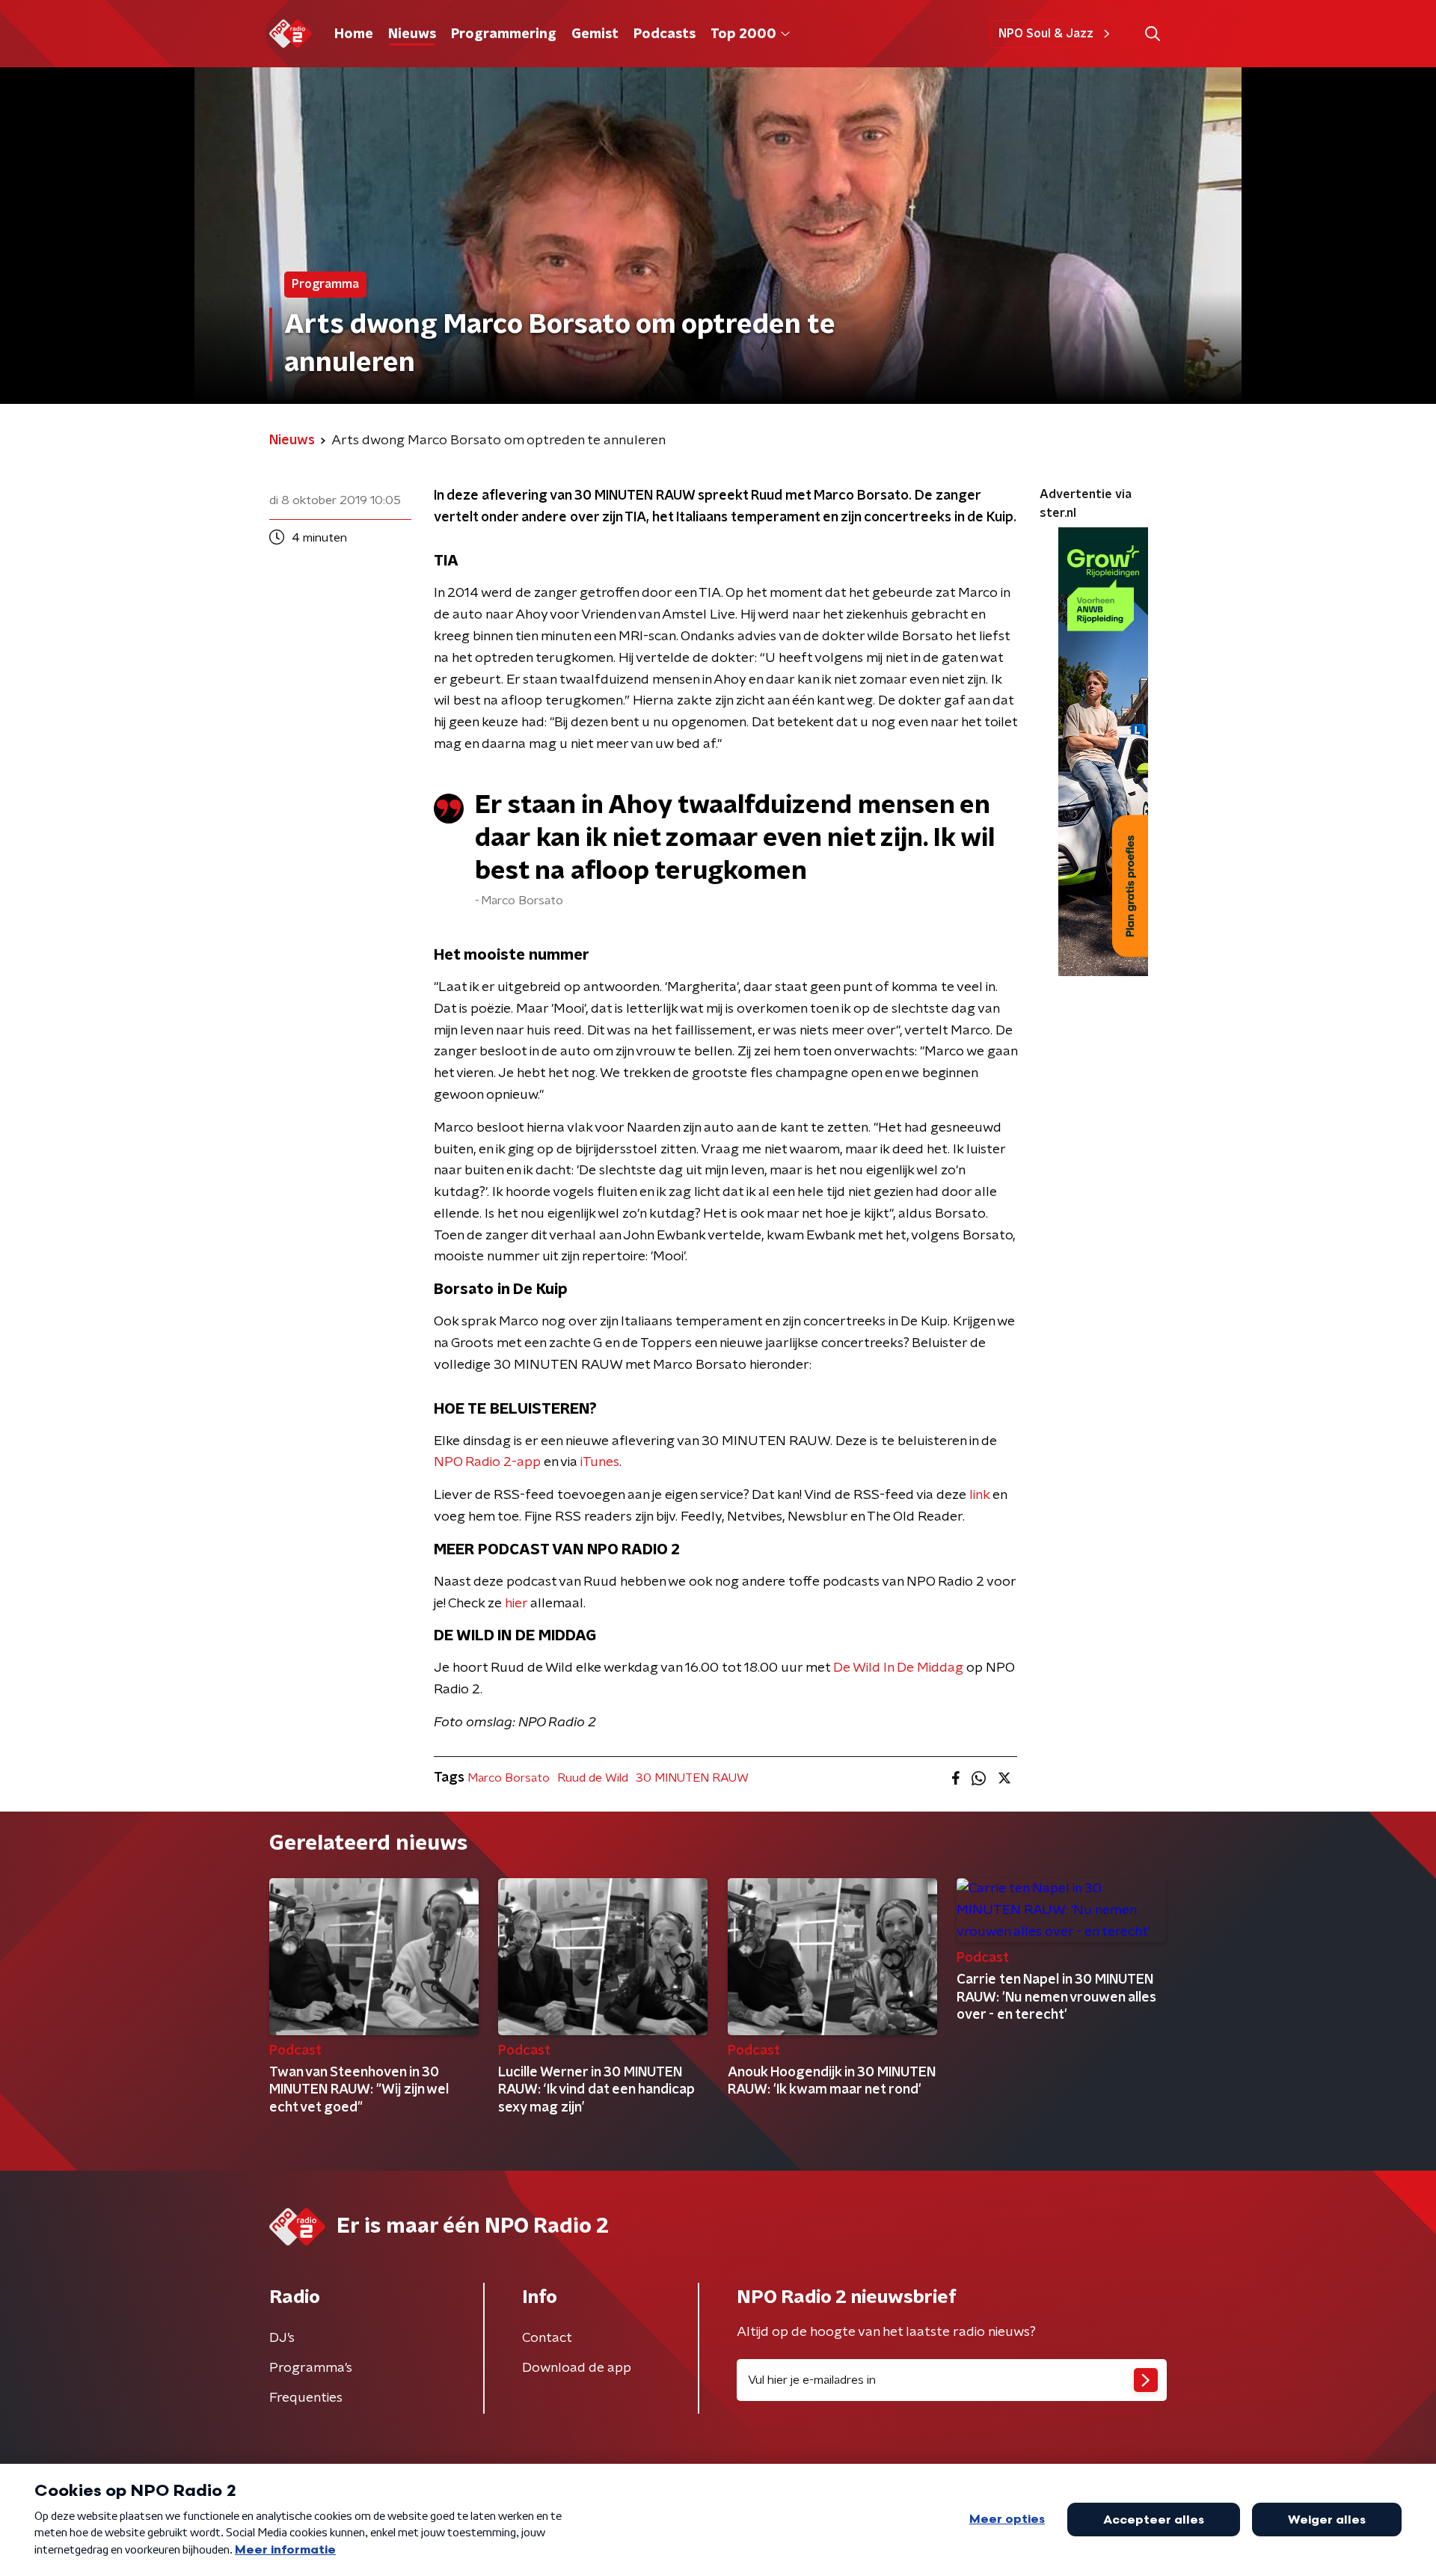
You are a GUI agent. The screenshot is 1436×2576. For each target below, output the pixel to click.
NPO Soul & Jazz (1046, 34)
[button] (1152, 34)
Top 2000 (743, 34)
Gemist (595, 34)
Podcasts (665, 34)
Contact (547, 2338)
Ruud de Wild (593, 1778)
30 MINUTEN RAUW (692, 1778)
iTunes (600, 1462)
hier (516, 1604)
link (979, 1495)
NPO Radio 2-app (487, 1462)
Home (354, 34)
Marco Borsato (509, 1778)
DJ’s (282, 2338)
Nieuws (412, 34)
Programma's (311, 2368)
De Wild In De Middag (898, 1668)
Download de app (577, 2368)
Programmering (504, 34)
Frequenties (306, 2398)
